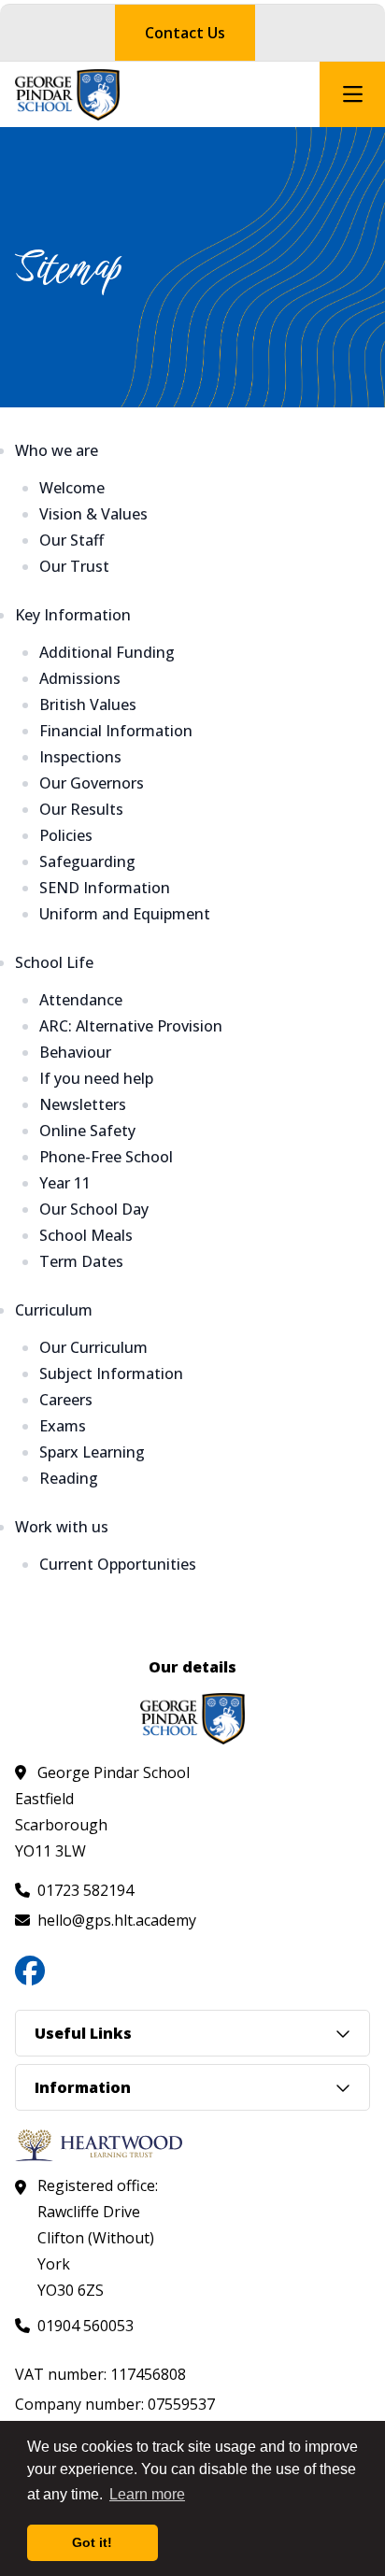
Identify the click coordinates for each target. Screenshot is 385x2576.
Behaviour (75, 1052)
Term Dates (81, 1261)
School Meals (86, 1235)
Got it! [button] (92, 2542)
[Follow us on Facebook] (30, 1971)
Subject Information (111, 1373)
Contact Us (185, 33)
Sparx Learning (92, 1452)
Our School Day (94, 1209)
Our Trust (74, 566)
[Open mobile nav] (352, 94)
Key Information (73, 615)
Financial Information (116, 731)
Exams (63, 1426)
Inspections (80, 757)
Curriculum (54, 1310)
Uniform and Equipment (125, 914)
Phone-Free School (106, 1157)
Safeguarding (87, 861)
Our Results (81, 809)
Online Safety (87, 1131)
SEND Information (105, 888)
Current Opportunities (118, 1564)
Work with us (62, 1527)
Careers (66, 1400)
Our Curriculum (93, 1347)
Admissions (80, 678)
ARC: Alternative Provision (131, 1026)
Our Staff (71, 540)
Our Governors (92, 783)
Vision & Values (93, 514)
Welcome (72, 488)
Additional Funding (107, 652)
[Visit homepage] (67, 95)
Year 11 (65, 1183)
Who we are (57, 450)
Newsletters (83, 1104)
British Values (88, 704)
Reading (69, 1478)
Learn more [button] (147, 2494)
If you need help (96, 1078)
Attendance (81, 1000)
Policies (66, 835)
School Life (54, 962)
